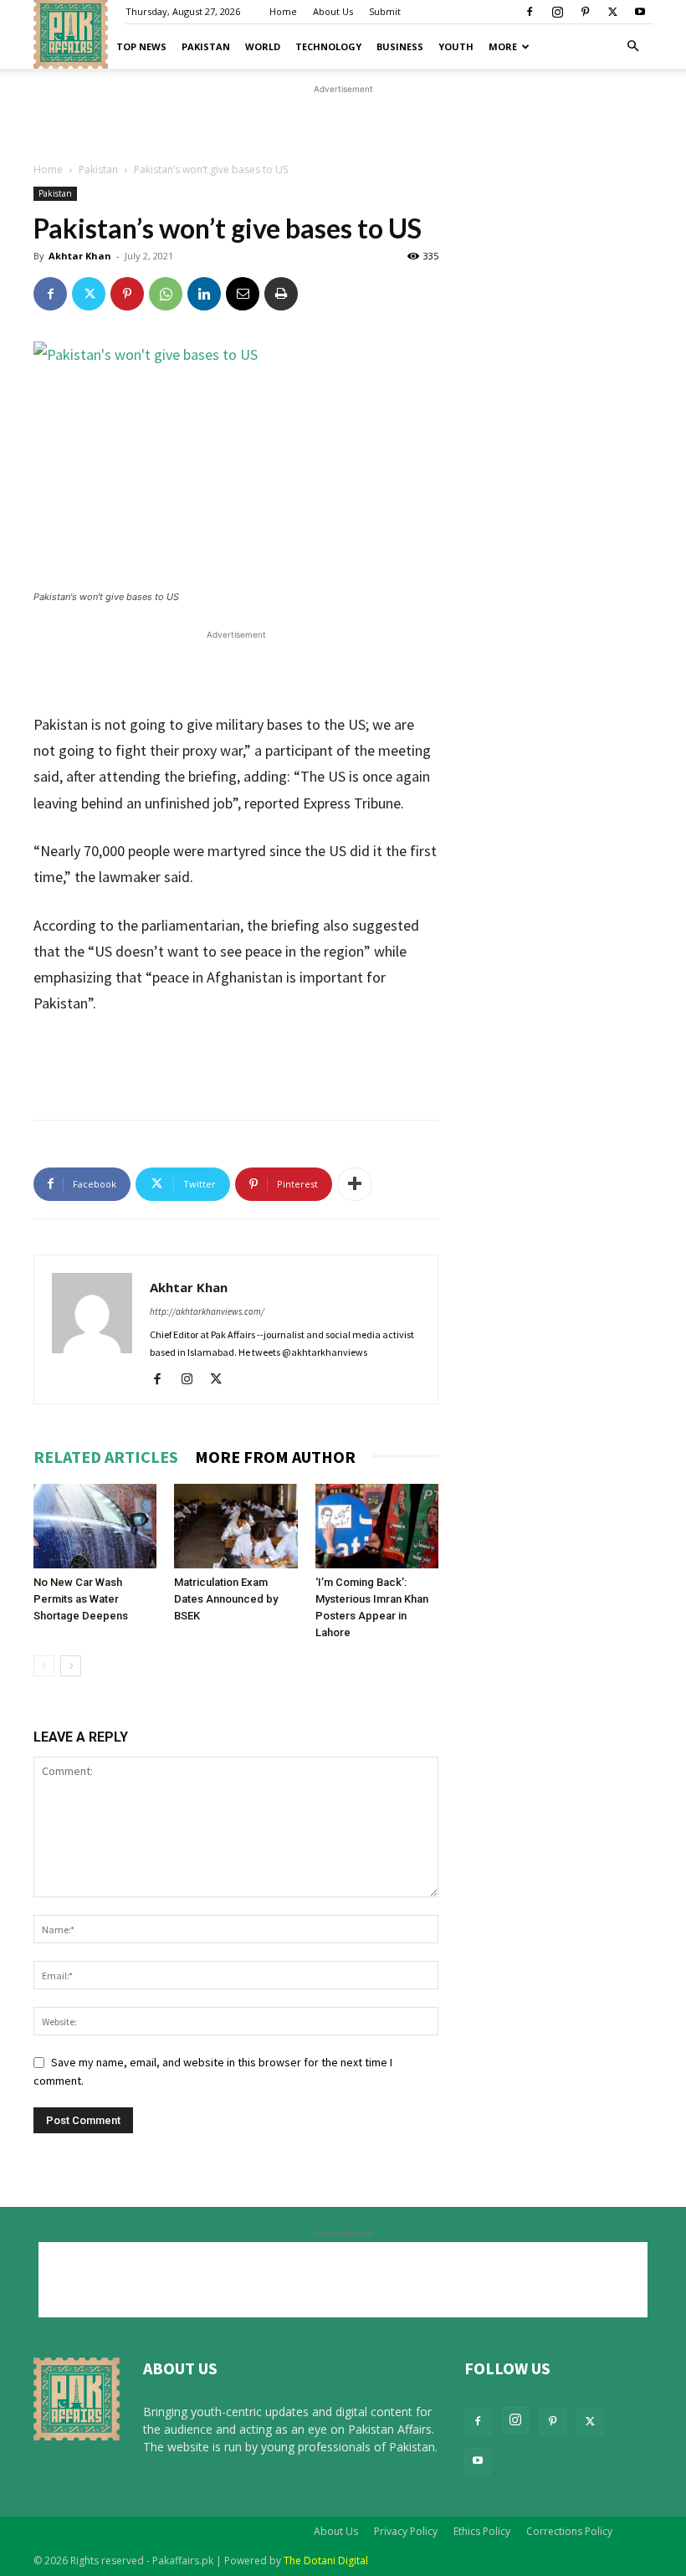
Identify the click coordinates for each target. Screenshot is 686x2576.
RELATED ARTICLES (106, 1457)
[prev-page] (44, 1666)
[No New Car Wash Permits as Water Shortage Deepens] (95, 1526)
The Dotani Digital (326, 2561)
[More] (355, 1184)
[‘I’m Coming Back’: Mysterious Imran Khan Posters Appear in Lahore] (377, 1526)
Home (283, 11)
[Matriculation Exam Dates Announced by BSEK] (235, 1526)
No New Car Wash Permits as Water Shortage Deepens (81, 1599)
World (263, 46)
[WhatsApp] (166, 294)
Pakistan (206, 46)
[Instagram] (557, 12)
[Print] (281, 294)
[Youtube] (640, 12)
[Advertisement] (343, 123)
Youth (456, 46)
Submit (385, 11)
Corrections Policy (569, 2531)
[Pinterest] (585, 12)
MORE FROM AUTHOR (275, 1457)
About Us (333, 11)
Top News (141, 46)
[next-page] (71, 1666)
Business (400, 46)
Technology (328, 46)
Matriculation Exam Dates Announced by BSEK (226, 1599)
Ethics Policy (482, 2531)
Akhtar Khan (80, 256)
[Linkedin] (204, 294)
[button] (632, 46)
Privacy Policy (406, 2531)
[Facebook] (530, 12)
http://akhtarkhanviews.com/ (207, 1311)
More (503, 46)
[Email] (243, 294)
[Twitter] (612, 12)
